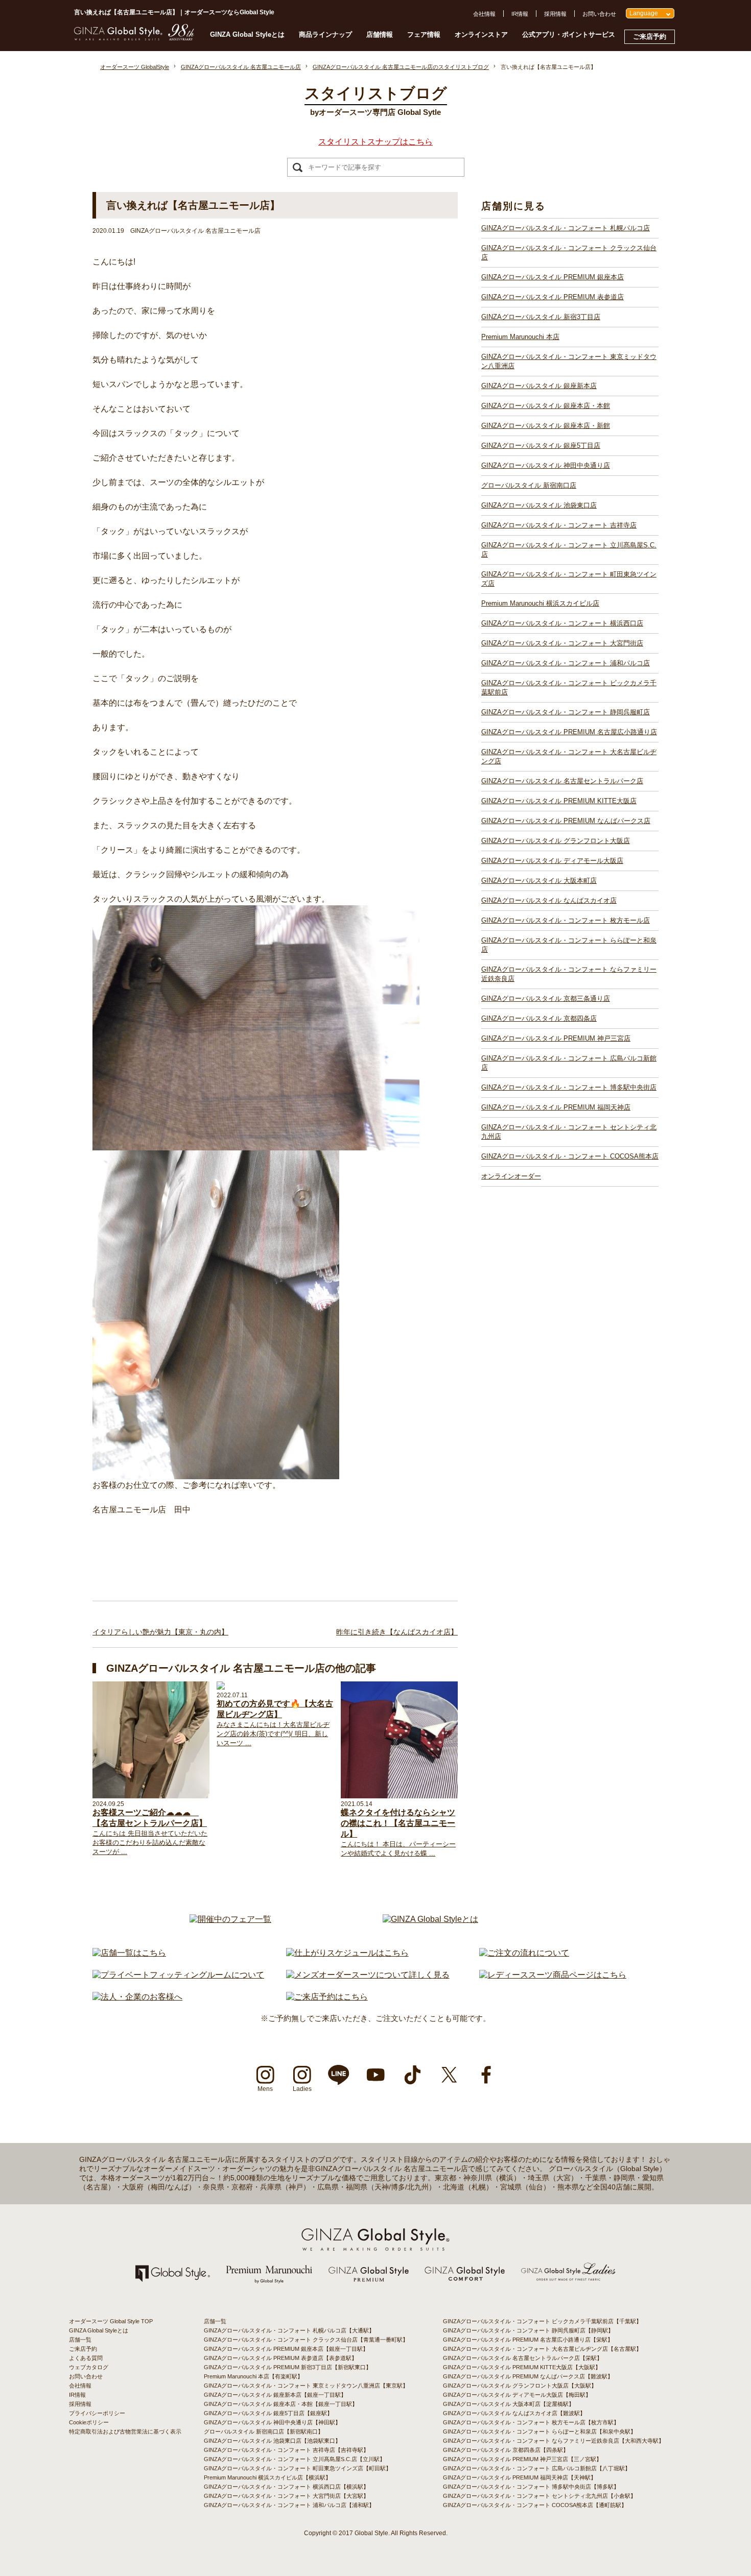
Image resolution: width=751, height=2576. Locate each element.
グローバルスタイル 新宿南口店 (529, 485)
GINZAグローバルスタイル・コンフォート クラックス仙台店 (569, 252)
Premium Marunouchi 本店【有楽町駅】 (253, 2376)
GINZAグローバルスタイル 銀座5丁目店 (541, 446)
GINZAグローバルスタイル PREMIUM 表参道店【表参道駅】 (280, 2358)
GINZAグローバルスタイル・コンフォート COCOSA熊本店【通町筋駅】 (535, 2505)
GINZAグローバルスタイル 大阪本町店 (539, 881)
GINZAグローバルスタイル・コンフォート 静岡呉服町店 (566, 712)
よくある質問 (86, 2358)
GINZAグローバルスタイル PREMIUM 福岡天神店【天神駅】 (520, 2477)
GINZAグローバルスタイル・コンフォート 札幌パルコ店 (566, 228)
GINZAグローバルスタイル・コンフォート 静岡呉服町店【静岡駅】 (528, 2330)
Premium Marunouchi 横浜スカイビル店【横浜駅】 (267, 2477)
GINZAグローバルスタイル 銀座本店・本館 (546, 406)
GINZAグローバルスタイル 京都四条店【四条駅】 (506, 2450)
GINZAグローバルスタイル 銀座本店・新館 (546, 426)
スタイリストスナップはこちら (375, 142)
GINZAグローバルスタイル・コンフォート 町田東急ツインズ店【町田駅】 (298, 2468)
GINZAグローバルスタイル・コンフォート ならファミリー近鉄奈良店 (569, 974)
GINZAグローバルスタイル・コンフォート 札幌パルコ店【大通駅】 (289, 2330)
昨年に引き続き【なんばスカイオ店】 (397, 1632)
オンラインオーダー (511, 1176)
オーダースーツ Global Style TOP (111, 2321)
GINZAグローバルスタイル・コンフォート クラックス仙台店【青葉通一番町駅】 (306, 2340)
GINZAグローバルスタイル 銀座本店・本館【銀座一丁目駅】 (281, 2404)
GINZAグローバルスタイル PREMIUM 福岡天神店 (556, 1107)
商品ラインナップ (325, 34)
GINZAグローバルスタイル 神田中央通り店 (546, 465)
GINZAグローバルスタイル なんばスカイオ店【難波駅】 (514, 2413)
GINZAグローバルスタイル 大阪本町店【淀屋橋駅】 (509, 2404)
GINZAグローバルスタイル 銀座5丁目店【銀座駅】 (268, 2413)
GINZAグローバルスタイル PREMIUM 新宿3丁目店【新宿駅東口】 (288, 2367)
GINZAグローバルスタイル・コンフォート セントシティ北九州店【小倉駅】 (539, 2496)
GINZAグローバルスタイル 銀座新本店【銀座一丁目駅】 (275, 2395)
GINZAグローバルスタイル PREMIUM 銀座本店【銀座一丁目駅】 (286, 2349)
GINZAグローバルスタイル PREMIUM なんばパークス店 (566, 821)
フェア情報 (424, 34)
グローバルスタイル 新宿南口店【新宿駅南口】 (264, 2431)
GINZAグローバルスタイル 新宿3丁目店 (541, 317)
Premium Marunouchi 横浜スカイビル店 (540, 603)
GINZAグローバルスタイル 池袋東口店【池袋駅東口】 (272, 2441)
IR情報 (520, 14)
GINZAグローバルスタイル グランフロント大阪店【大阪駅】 (520, 2386)
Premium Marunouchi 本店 (520, 337)
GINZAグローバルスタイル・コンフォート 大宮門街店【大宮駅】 (286, 2496)
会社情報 (484, 14)
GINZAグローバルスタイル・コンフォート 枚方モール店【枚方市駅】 (531, 2422)
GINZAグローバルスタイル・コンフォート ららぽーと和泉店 (569, 945)
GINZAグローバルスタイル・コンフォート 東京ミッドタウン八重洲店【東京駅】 (306, 2386)
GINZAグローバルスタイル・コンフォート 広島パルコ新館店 (569, 1063)
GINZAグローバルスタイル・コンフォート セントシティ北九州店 (569, 1132)
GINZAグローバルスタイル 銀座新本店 (539, 386)
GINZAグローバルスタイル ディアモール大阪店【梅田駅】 (517, 2395)
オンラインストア (481, 34)
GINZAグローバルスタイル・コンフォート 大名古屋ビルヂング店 (569, 756)
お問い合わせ (599, 14)
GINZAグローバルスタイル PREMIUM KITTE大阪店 (559, 801)
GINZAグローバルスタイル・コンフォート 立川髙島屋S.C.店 (569, 550)
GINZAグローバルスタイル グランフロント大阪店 (556, 841)
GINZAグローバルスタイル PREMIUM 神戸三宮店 (556, 1038)
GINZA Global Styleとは (247, 34)
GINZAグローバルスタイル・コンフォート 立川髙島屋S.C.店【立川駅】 (295, 2459)
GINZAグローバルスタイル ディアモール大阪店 (552, 861)
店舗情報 (380, 34)
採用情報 (555, 14)
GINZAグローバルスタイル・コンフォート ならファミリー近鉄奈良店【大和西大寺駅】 (554, 2441)
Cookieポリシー (89, 2422)
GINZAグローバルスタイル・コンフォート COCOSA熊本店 (570, 1156)
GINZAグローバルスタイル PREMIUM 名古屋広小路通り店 (569, 732)
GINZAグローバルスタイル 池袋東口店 (539, 505)
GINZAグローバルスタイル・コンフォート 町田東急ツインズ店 (569, 579)
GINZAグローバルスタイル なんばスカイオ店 (549, 900)
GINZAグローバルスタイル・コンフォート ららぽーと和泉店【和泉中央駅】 (539, 2431)
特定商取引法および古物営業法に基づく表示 (125, 2431)
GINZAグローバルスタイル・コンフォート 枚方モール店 (566, 920)
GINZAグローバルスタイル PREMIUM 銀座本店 (553, 277)
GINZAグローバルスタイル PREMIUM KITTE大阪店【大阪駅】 (522, 2367)
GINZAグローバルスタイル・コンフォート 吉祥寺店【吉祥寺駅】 (286, 2450)
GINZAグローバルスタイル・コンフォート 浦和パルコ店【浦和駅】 (289, 2505)
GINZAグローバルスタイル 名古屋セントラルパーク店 (562, 781)
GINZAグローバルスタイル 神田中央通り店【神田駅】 (272, 2422)
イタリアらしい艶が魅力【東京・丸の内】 (160, 1632)
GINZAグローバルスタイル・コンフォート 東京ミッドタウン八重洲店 (569, 361)
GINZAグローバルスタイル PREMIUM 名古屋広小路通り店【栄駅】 (528, 2340)
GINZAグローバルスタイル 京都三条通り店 (546, 998)
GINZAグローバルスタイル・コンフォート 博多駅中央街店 (569, 1087)
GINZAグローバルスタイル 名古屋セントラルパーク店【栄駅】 (523, 2358)
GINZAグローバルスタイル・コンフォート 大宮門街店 (562, 643)
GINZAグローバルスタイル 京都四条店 (539, 1018)
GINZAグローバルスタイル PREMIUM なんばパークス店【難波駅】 (528, 2376)
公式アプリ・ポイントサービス (569, 34)
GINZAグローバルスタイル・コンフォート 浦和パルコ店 (566, 663)
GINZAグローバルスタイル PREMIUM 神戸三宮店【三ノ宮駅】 (522, 2459)
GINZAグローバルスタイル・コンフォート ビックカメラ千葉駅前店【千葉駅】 (542, 2321)
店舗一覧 (80, 2340)
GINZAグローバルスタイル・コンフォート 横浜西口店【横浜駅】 (286, 2487)
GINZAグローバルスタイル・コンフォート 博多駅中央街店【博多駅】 (531, 2487)
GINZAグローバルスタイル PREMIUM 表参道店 (553, 297)
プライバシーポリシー (97, 2413)
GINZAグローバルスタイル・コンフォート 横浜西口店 (562, 623)
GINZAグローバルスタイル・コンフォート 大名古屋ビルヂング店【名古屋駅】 (542, 2349)
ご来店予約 (650, 37)
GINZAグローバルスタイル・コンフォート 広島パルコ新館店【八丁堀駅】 (537, 2468)
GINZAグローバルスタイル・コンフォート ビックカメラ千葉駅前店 (569, 688)
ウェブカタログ (89, 2367)
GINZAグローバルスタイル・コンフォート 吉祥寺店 (559, 525)
